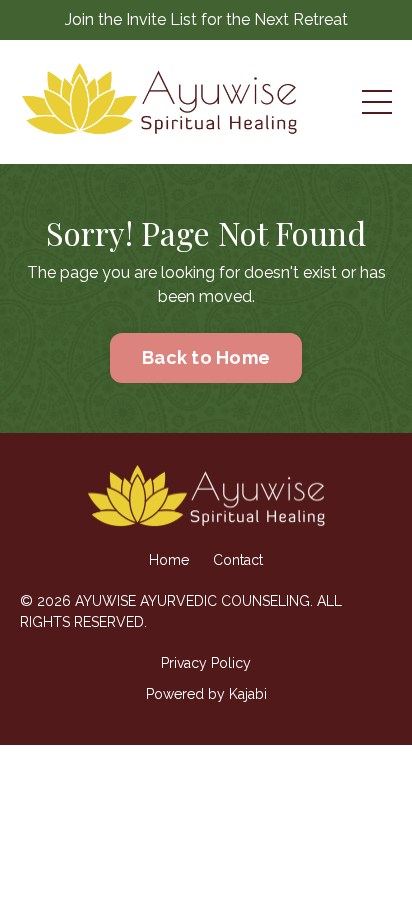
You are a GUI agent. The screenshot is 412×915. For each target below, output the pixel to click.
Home (169, 560)
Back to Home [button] (206, 357)
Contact (238, 560)
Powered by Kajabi (206, 694)
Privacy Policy (206, 663)
